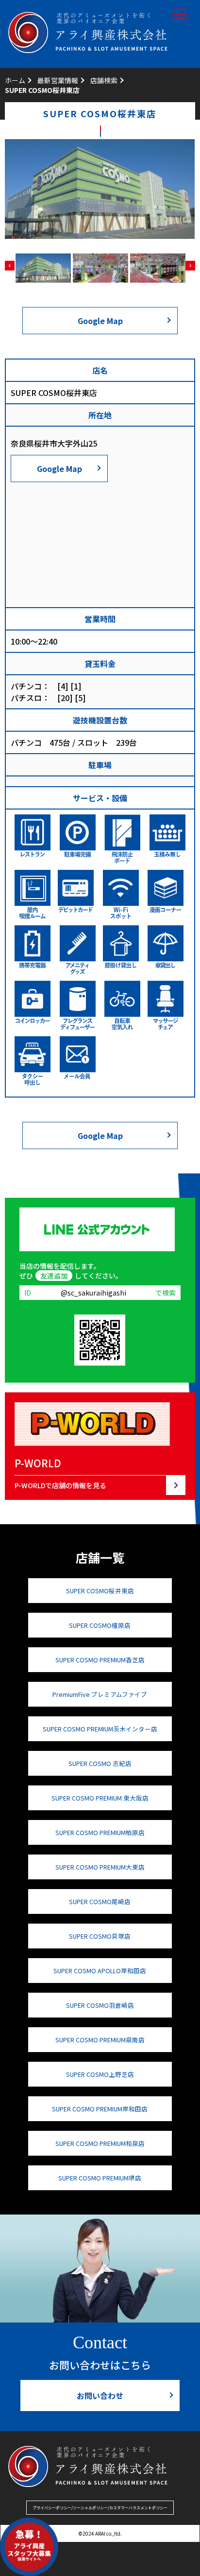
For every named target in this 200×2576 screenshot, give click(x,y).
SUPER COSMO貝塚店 (100, 1936)
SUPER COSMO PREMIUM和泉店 (100, 2143)
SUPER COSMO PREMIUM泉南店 (100, 2040)
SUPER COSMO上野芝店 (100, 2074)
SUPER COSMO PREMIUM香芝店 (100, 1660)
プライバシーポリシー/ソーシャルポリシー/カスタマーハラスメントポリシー (100, 2508)
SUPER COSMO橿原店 (100, 1625)
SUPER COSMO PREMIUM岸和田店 (100, 2109)
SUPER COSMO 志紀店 (100, 1763)
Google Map (100, 321)
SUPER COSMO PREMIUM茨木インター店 (100, 1729)
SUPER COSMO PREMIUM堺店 (100, 2178)
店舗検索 (104, 80)
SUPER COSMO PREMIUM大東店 (100, 1867)
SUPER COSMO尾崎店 (100, 1901)
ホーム (15, 80)
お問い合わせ (100, 2396)
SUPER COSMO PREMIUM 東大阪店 (100, 1798)
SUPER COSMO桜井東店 (100, 1591)
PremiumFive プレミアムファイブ (100, 1694)
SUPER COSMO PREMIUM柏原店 (100, 1832)
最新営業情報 (58, 80)
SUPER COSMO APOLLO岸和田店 (100, 1971)
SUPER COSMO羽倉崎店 (100, 2005)
